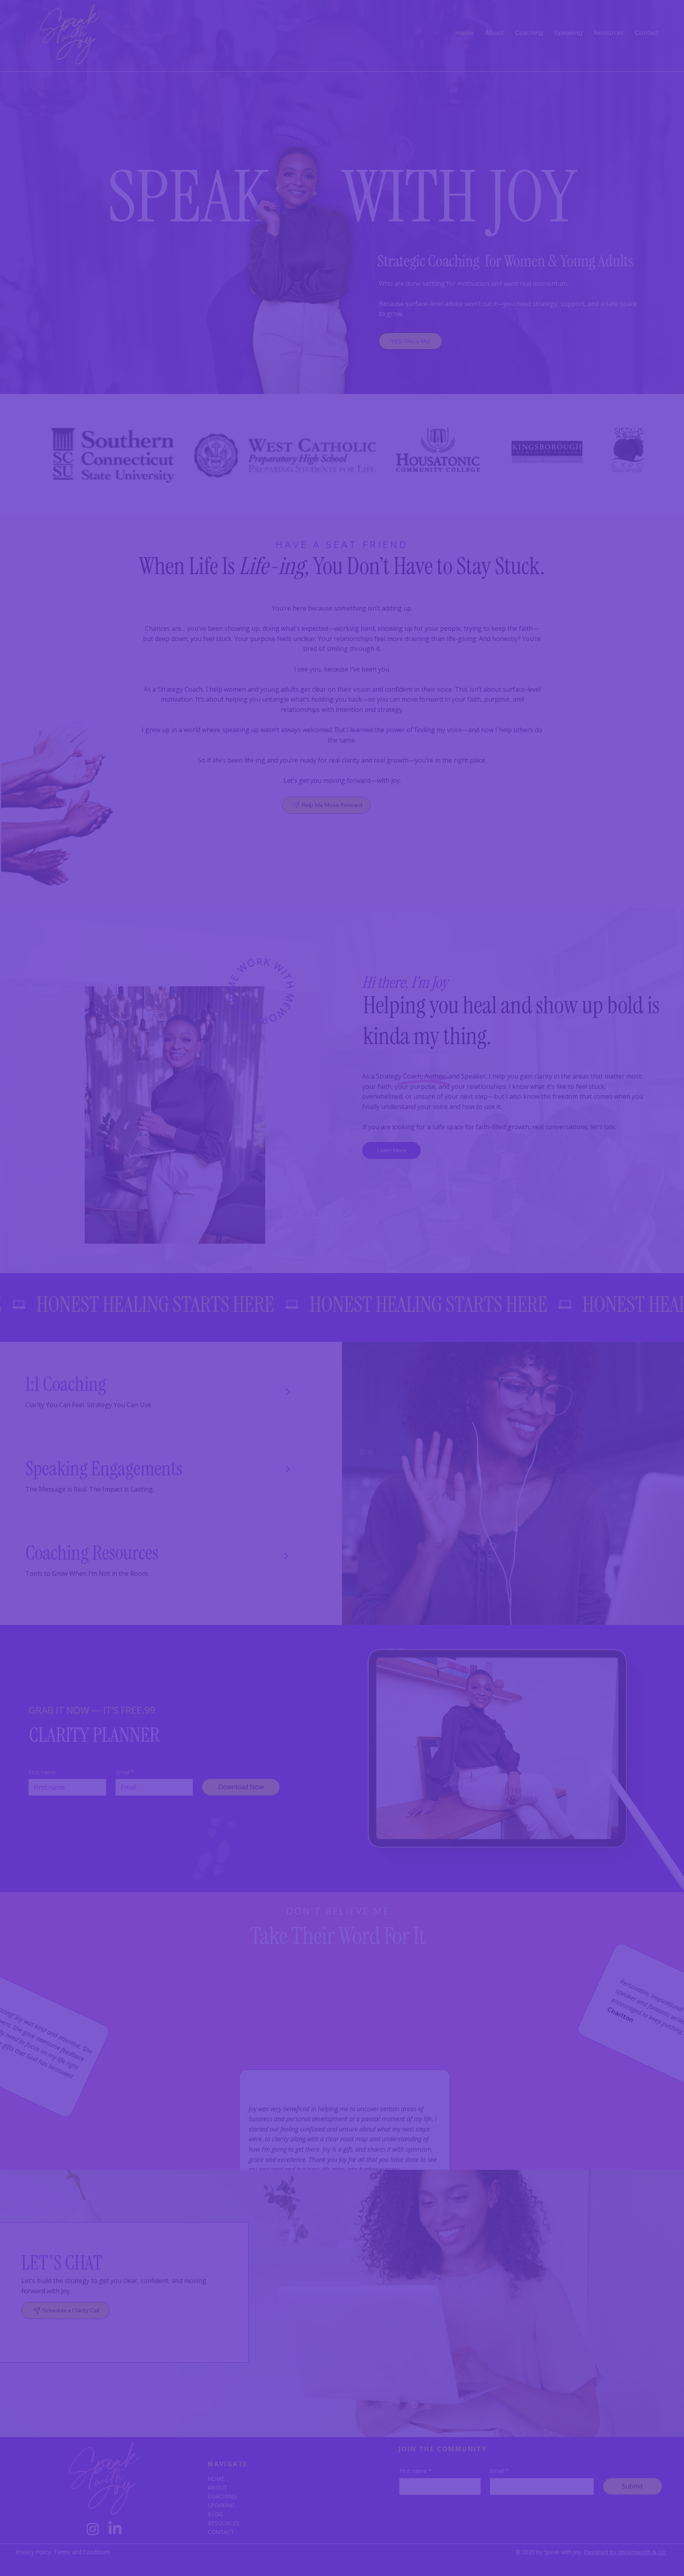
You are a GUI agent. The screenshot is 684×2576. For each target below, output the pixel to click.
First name (174, 1302)
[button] (538, 1225)
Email (274, 1302)
